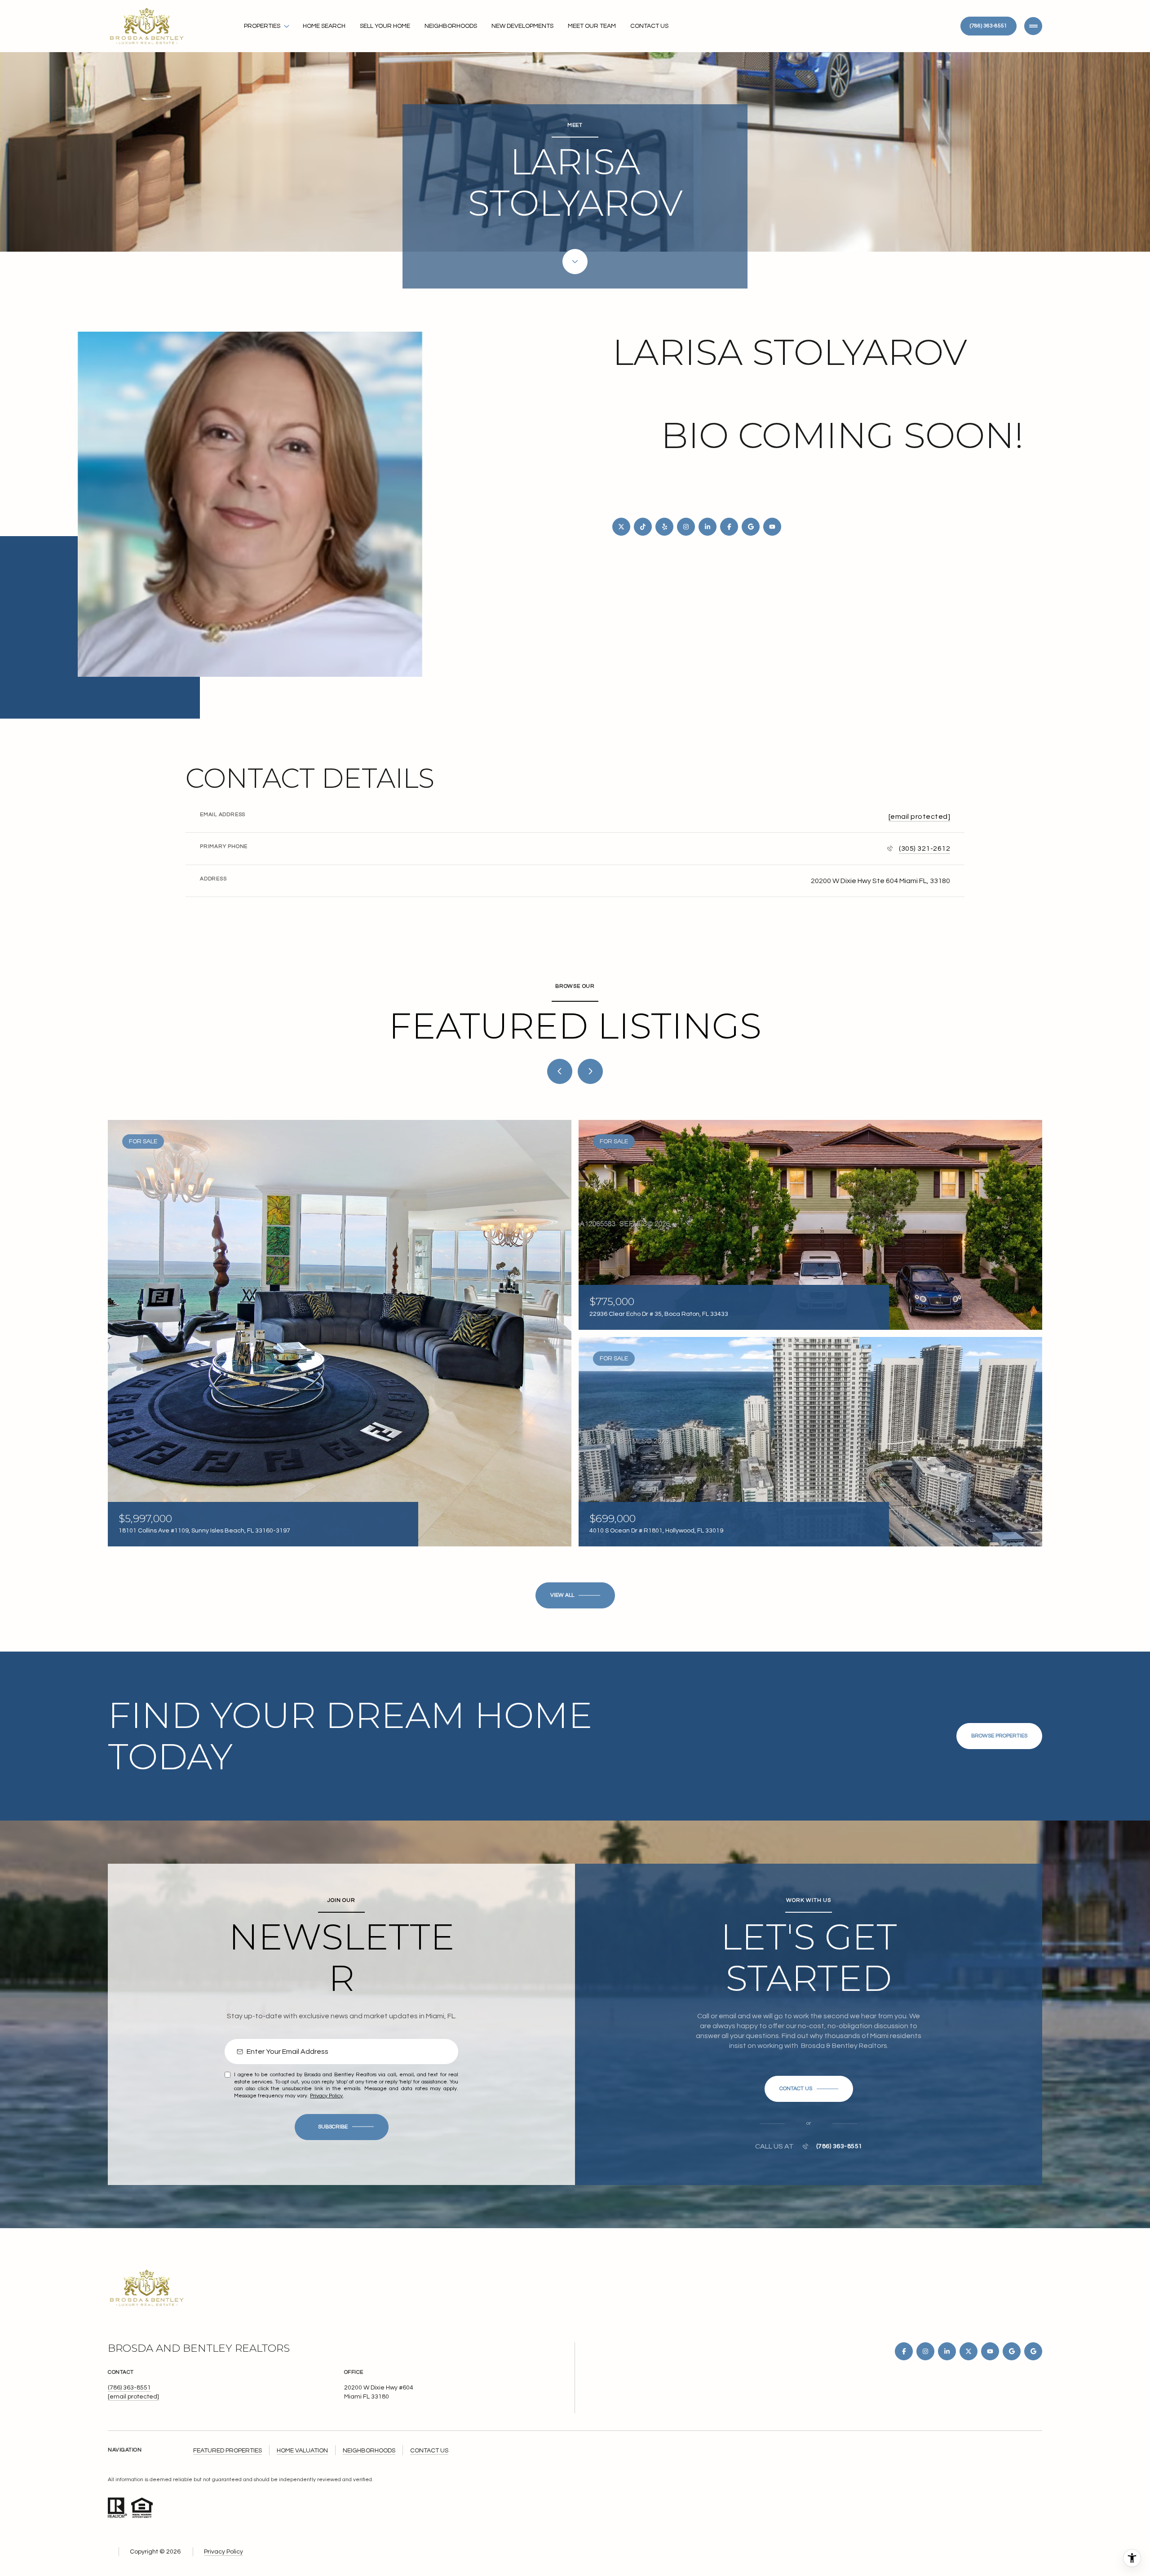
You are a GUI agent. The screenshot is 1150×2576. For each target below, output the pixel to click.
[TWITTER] (621, 527)
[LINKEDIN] (708, 527)
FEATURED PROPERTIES (228, 2451)
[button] (809, 2089)
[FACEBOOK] (729, 527)
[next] (590, 1071)
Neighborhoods (451, 26)
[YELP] (664, 527)
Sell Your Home (385, 26)
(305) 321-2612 (924, 848)
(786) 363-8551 (989, 26)
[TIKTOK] (643, 527)
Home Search (324, 26)
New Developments (522, 26)
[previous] (560, 1071)
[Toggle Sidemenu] (1033, 26)
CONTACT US (429, 2451)
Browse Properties (999, 1736)
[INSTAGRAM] (686, 527)
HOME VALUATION (302, 2451)
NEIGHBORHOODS (369, 2451)
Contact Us (649, 26)
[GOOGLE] (751, 527)
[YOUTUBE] (772, 527)
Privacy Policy (326, 2096)
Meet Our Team (592, 26)
